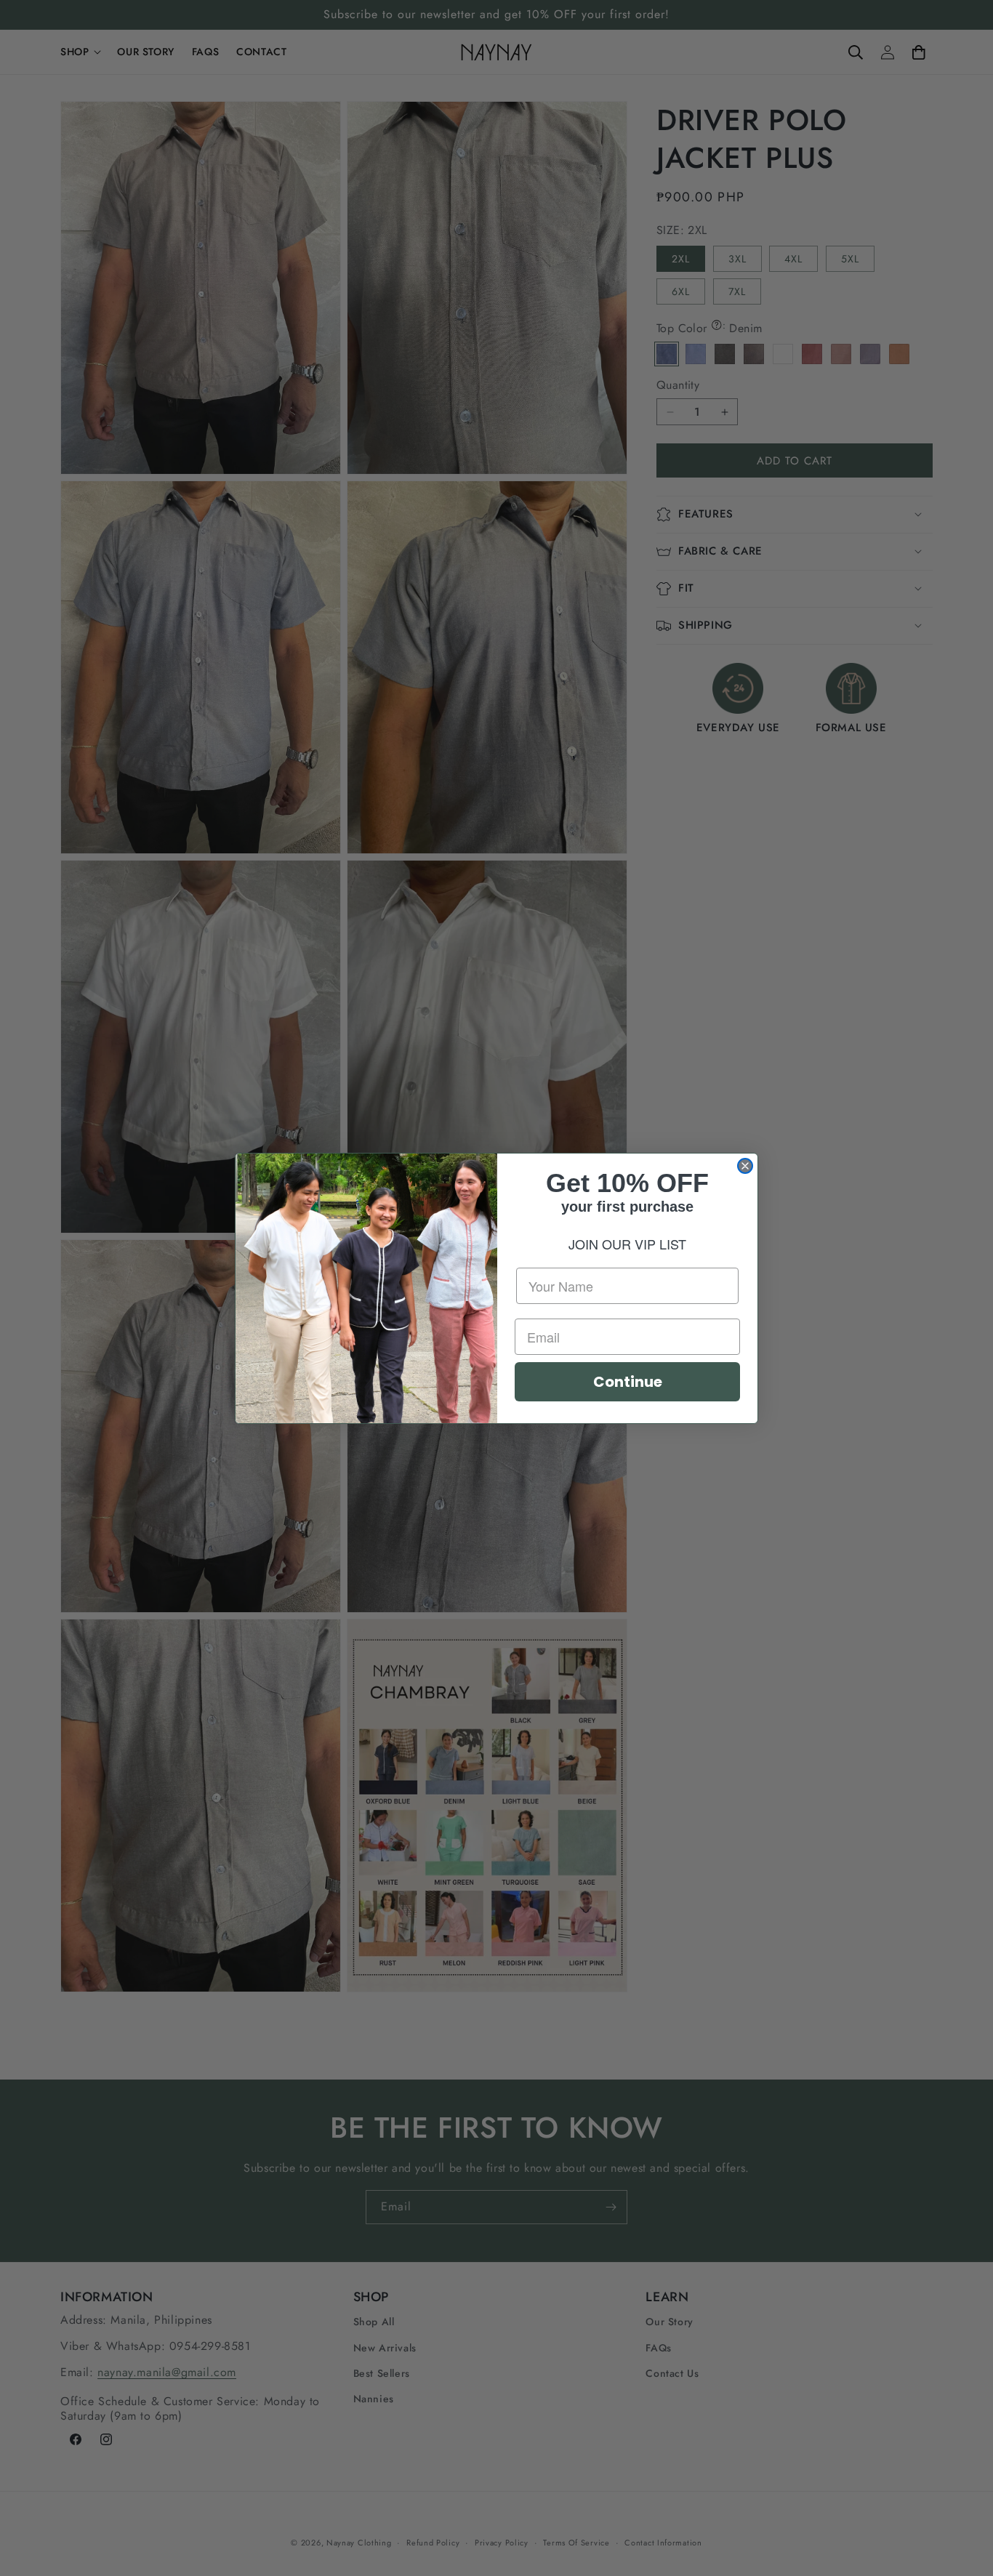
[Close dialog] (745, 1166)
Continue (628, 1382)
